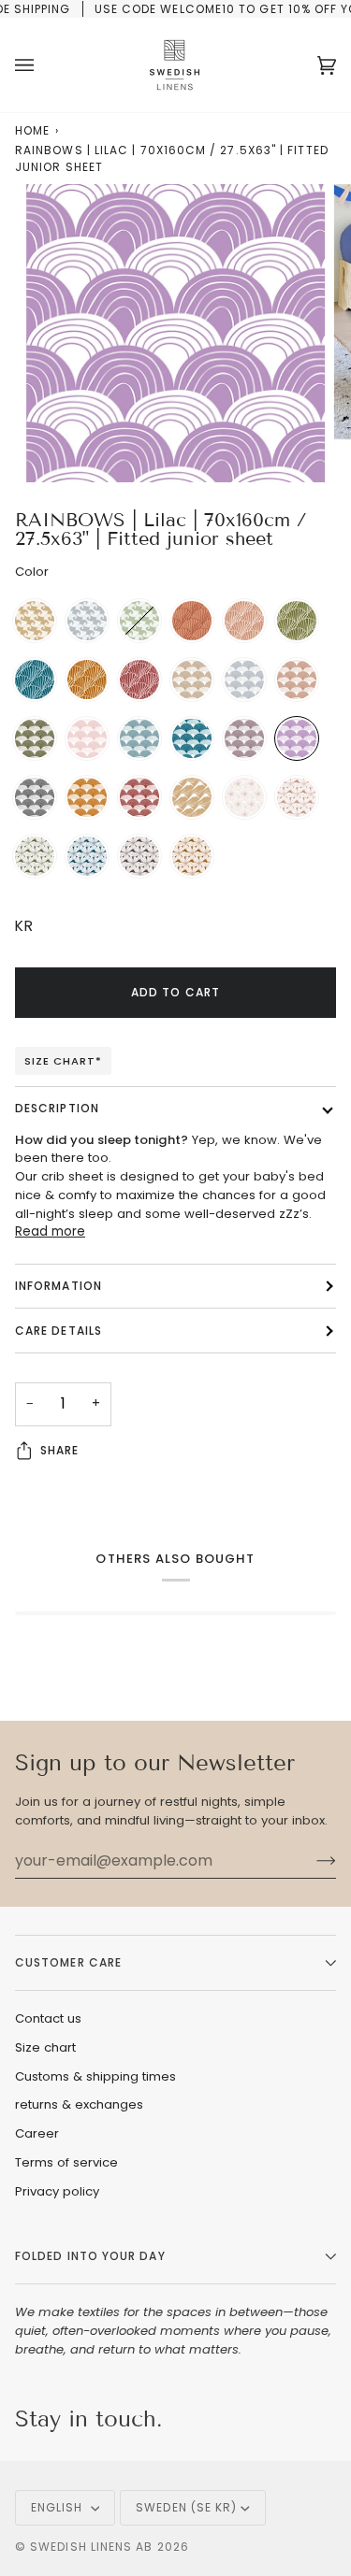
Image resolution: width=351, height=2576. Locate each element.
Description (57, 1108)
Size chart (45, 2047)
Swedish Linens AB (91, 2547)
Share (59, 1450)
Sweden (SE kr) (186, 2507)
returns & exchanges (79, 2104)
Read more (50, 1231)
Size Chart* (63, 1061)
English (59, 2507)
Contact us (48, 2018)
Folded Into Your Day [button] (90, 2256)
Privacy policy (57, 2191)
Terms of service (66, 2162)
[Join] (311, 1861)
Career (37, 2133)
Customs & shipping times (95, 2076)
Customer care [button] (68, 1962)
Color (32, 572)
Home (32, 130)
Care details (58, 1331)
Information (58, 1286)
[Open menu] (43, 65)
